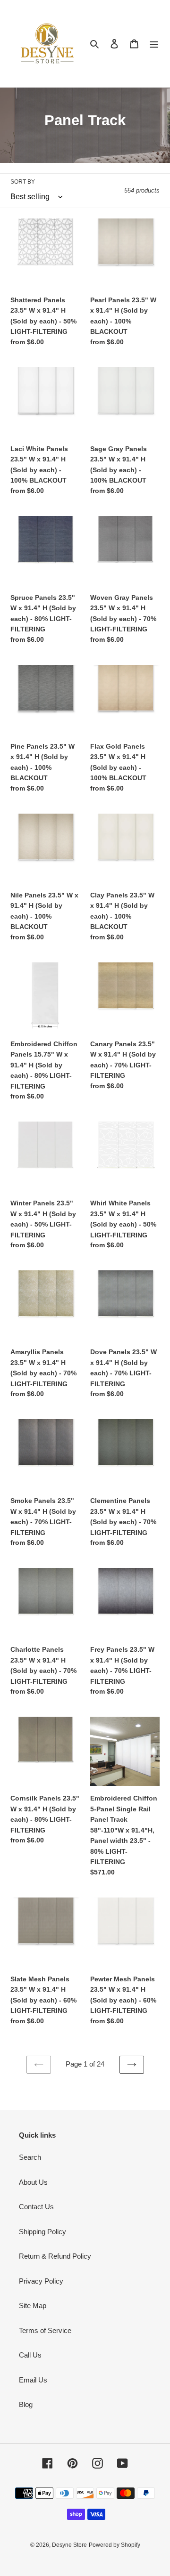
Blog (26, 2404)
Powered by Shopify (115, 2545)
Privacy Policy (41, 2281)
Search (30, 2157)
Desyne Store (69, 2545)
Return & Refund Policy (55, 2256)
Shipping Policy (42, 2232)
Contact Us (36, 2207)
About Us (33, 2182)
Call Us (30, 2355)
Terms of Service (45, 2330)
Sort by (23, 182)
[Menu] (154, 44)
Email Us (33, 2380)
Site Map (33, 2305)
